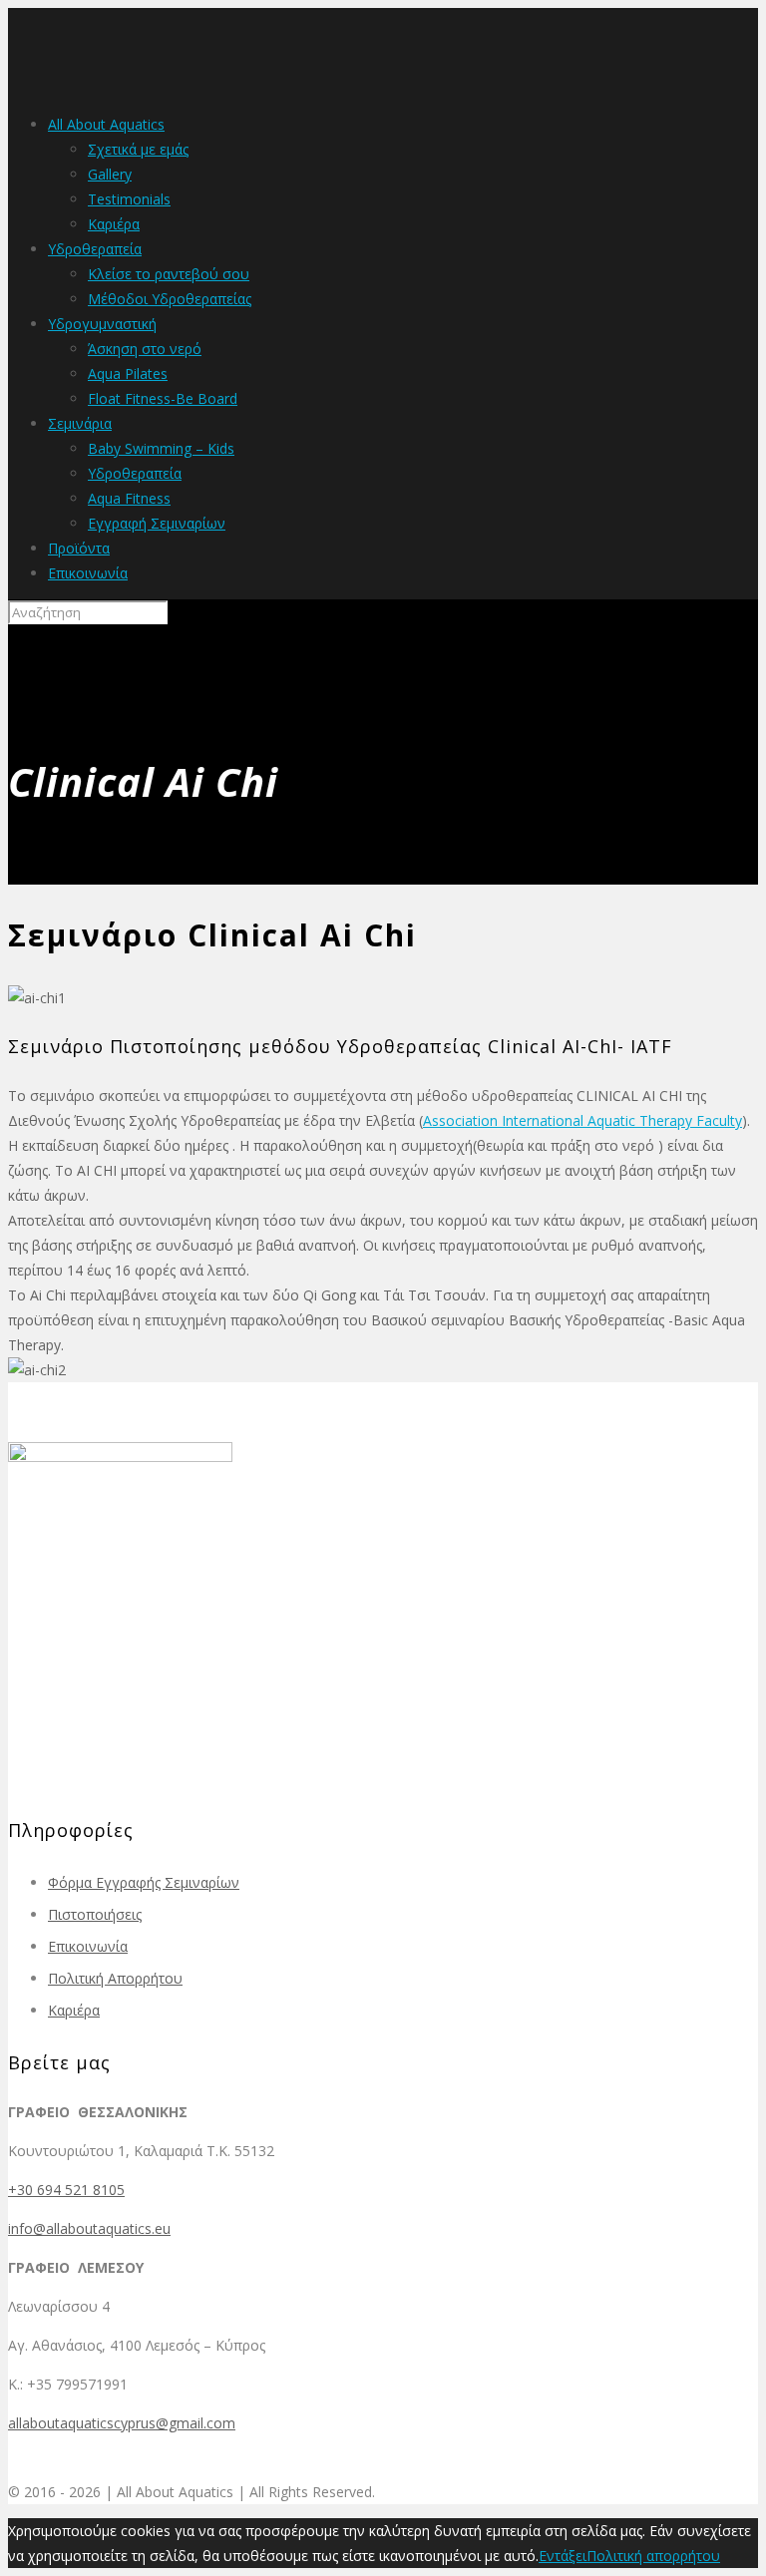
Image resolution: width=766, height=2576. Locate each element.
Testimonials (129, 199)
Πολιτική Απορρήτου (115, 1978)
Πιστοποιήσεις (95, 1914)
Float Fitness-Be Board (163, 398)
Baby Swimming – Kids (161, 448)
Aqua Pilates (128, 373)
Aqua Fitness (129, 498)
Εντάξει (563, 2556)
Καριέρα (114, 224)
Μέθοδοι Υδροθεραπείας (170, 299)
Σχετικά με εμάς (138, 149)
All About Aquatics (106, 124)
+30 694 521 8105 (66, 2190)
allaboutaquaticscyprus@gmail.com (122, 2423)
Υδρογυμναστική (102, 324)
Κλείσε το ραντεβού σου (169, 274)
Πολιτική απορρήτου (653, 2556)
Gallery (110, 174)
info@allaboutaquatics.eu (89, 2228)
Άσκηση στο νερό (145, 349)
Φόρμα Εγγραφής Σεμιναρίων (144, 1882)
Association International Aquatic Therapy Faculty (582, 1120)
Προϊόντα (79, 548)
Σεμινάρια (80, 423)
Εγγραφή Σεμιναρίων (157, 523)
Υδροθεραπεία (95, 249)
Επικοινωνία (88, 573)
